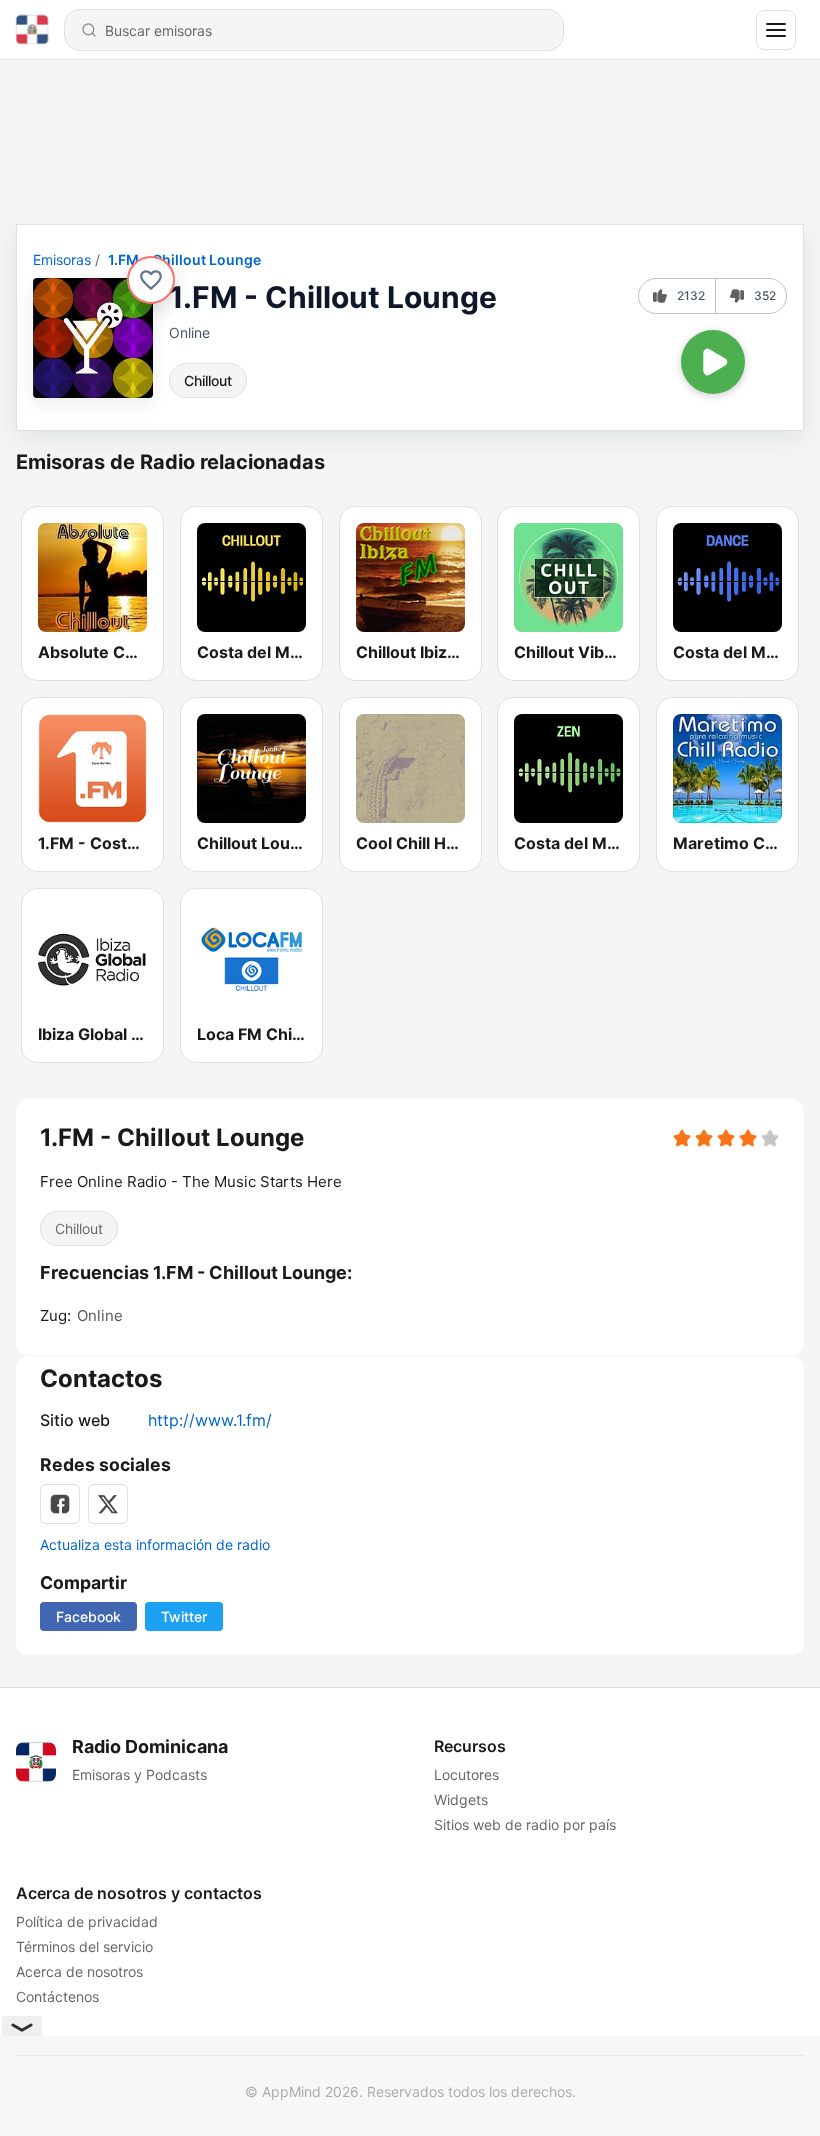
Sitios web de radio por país (525, 1824)
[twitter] (108, 1504)
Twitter (184, 1616)
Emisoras (62, 259)
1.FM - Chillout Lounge (184, 259)
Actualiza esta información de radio (155, 1544)
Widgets (461, 1799)
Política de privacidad (87, 1921)
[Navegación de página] (776, 30)
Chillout (208, 380)
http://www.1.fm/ (210, 1420)
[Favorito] (151, 280)
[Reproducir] (713, 362)
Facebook (88, 1616)
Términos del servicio (84, 1946)
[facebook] (60, 1504)
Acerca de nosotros (79, 1971)
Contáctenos (57, 1996)
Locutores (466, 1774)
